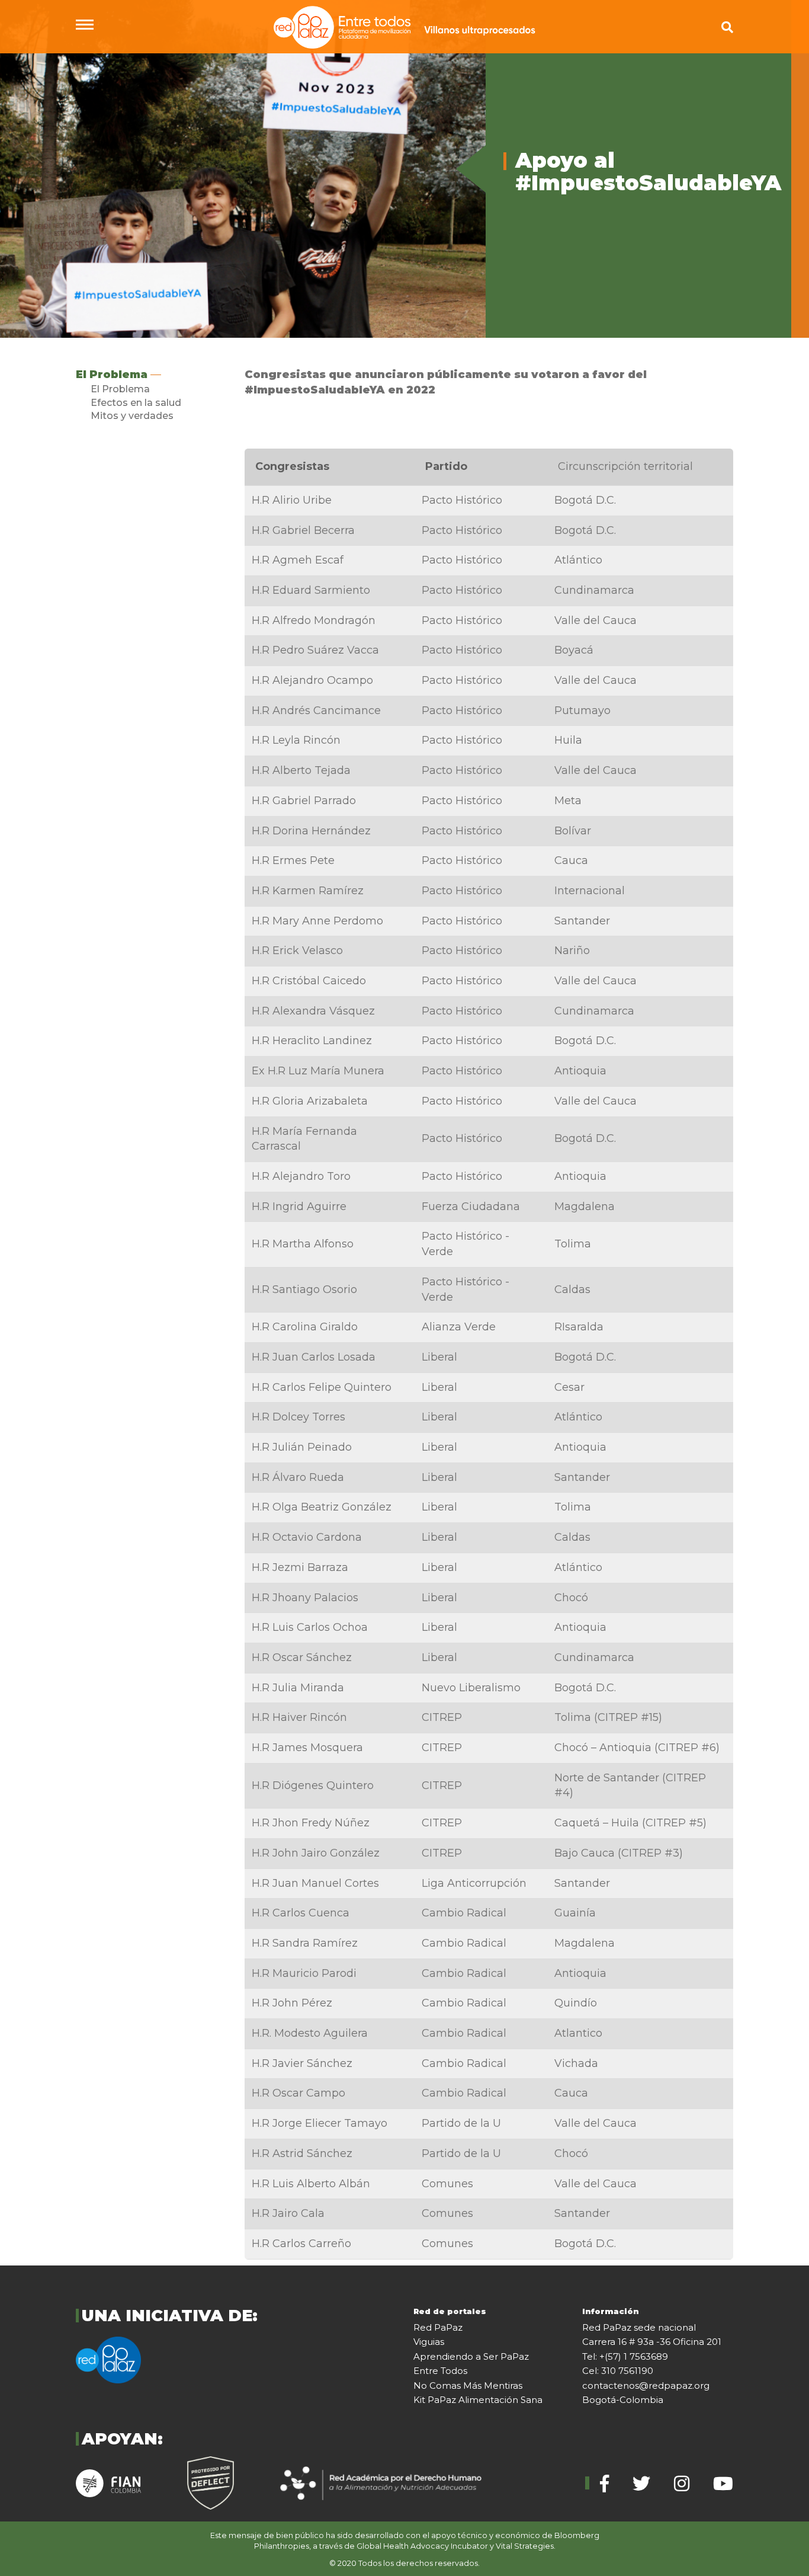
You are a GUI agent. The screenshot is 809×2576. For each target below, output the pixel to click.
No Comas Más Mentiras (468, 2385)
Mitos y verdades (132, 416)
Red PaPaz (438, 2327)
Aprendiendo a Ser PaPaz (471, 2356)
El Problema (112, 375)
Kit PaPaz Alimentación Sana (478, 2400)
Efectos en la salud (136, 403)
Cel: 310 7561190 (618, 2371)
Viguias (429, 2342)
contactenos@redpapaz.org (646, 2385)
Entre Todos (440, 2371)
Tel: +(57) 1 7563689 (625, 2356)
